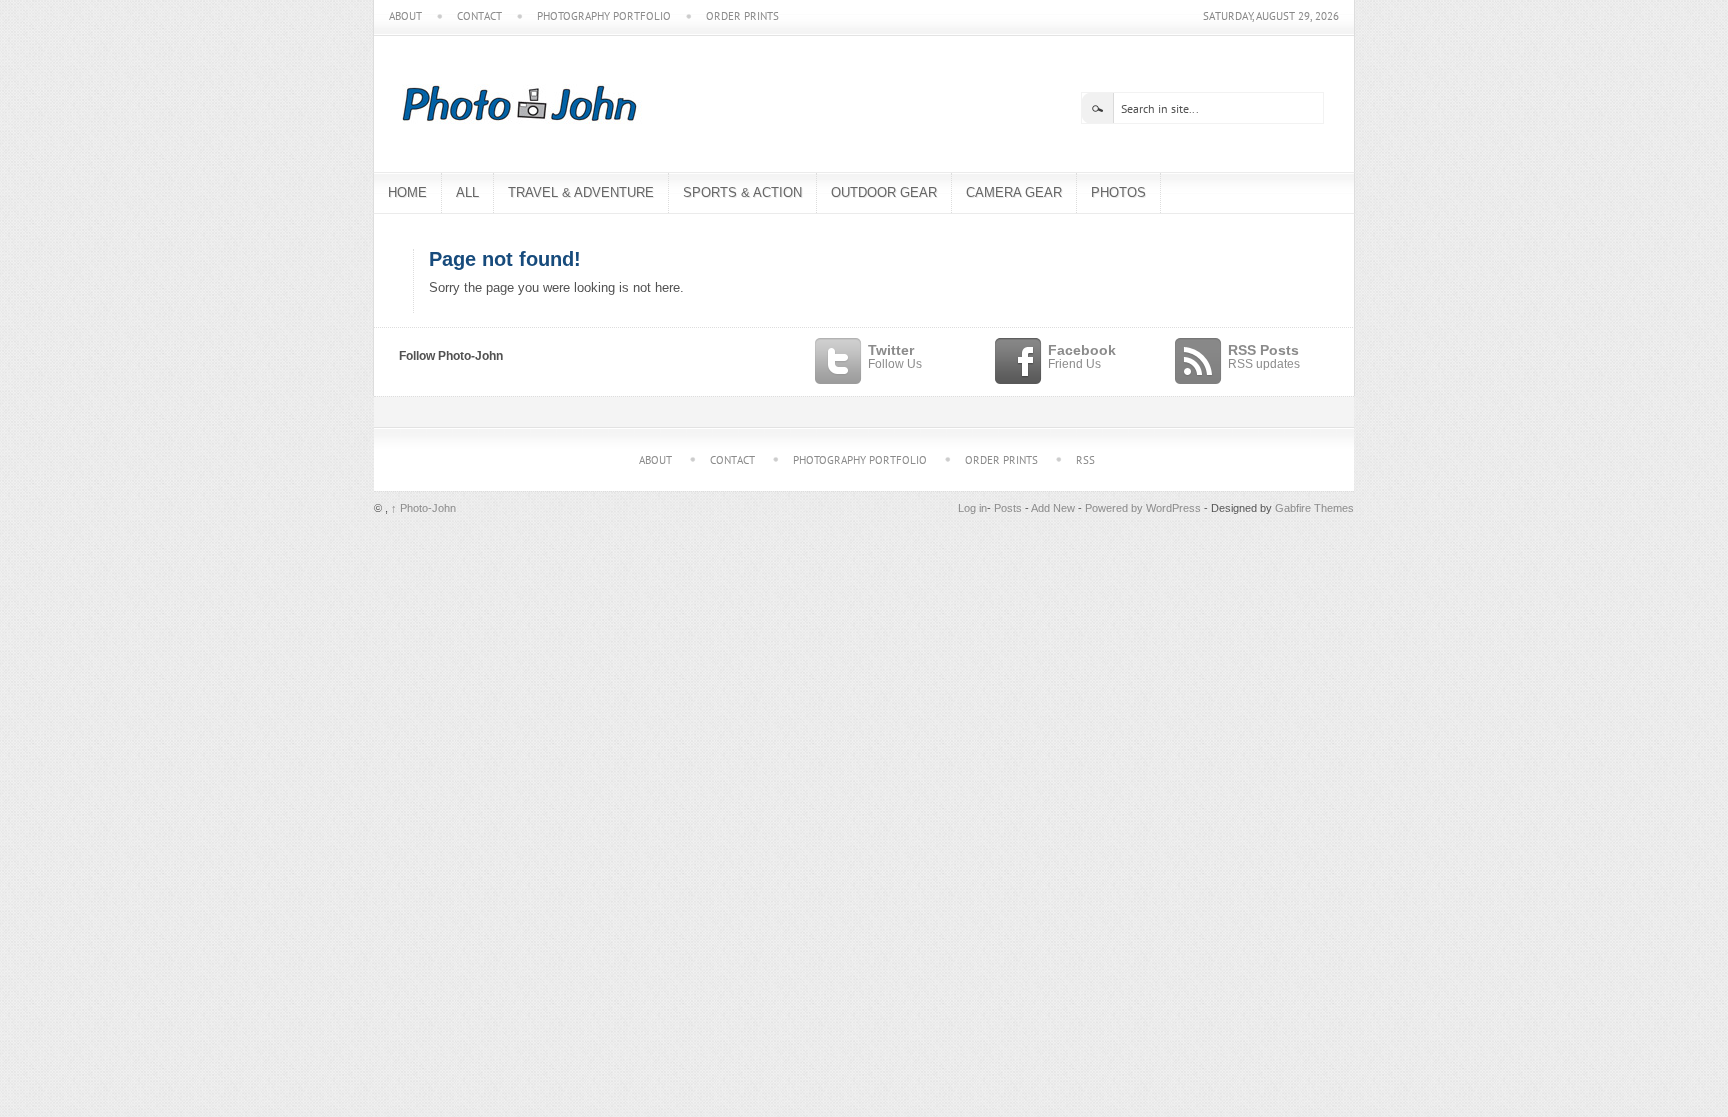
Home (407, 192)
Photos (1118, 192)
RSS (1085, 460)
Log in (972, 508)
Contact (479, 16)
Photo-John (423, 508)
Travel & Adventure (581, 192)
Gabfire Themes (1314, 508)
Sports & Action (742, 192)
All (467, 192)
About (405, 16)
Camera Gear (1014, 192)
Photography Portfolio (604, 16)
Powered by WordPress (1143, 508)
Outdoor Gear (884, 192)
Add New (1053, 508)
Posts (1008, 508)
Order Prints (742, 16)
